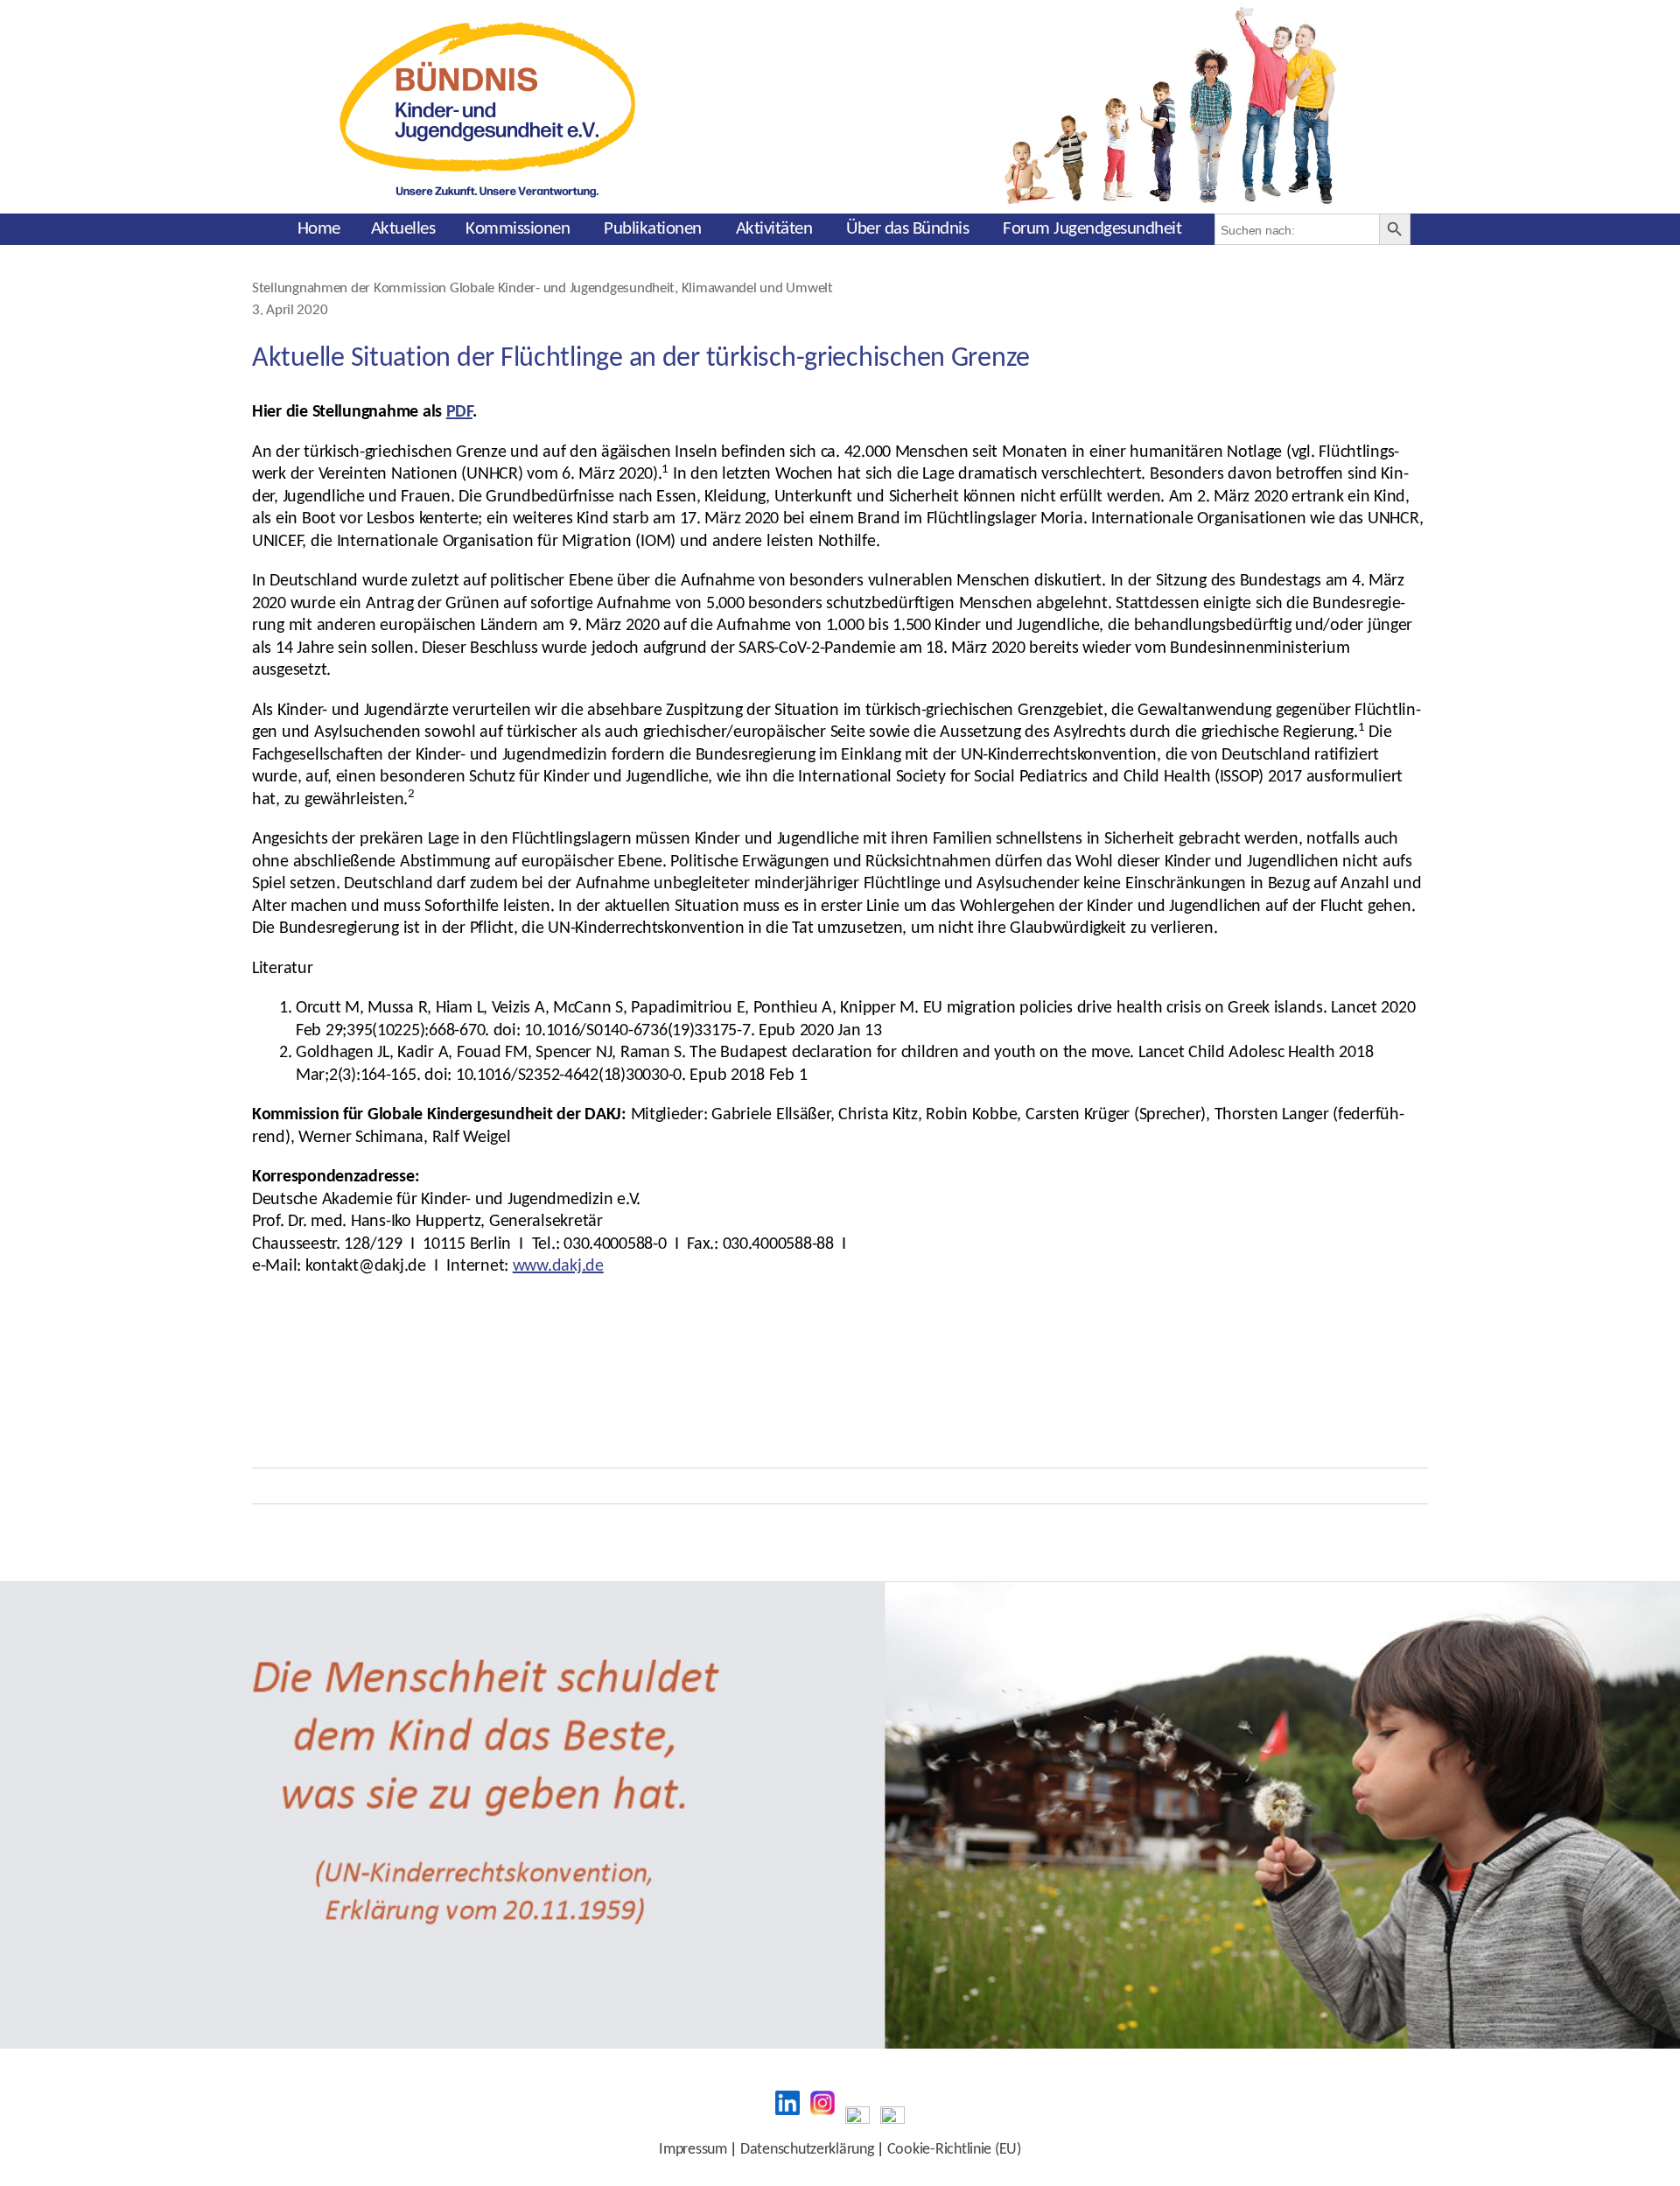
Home (319, 229)
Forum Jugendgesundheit (1092, 229)
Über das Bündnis (907, 229)
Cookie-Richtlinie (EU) (954, 2150)
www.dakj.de (558, 1266)
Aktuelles (403, 229)
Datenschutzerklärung (807, 2150)
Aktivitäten (774, 229)
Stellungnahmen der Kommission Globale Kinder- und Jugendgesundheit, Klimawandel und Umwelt (542, 289)
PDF (459, 412)
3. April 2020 (290, 311)
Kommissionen (518, 229)
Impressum (693, 2150)
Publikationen (653, 229)
